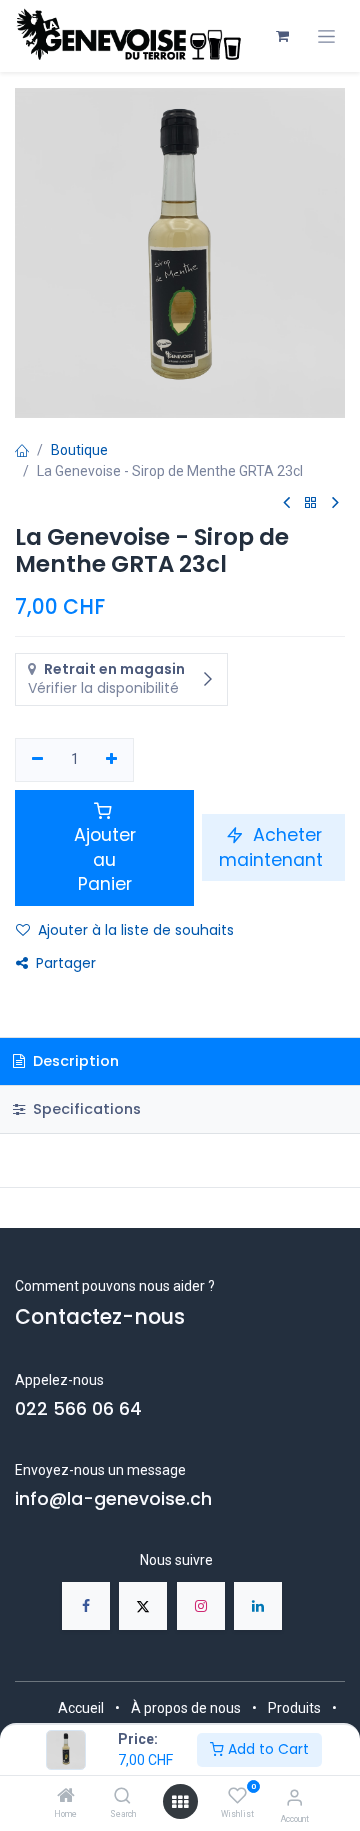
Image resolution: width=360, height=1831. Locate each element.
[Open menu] (180, 1802)
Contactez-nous (100, 1317)
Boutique (79, 450)
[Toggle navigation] (326, 36)
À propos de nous (186, 1708)
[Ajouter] (112, 760)
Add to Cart (266, 1749)
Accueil (81, 1708)
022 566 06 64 (78, 1409)
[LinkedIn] (258, 1606)
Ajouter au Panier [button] (105, 859)
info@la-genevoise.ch (113, 1499)
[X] (143, 1606)
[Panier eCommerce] (282, 36)
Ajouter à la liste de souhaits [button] (136, 930)
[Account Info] (294, 1797)
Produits (294, 1708)
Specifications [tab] (85, 1109)
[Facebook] (86, 1606)
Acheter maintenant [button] (273, 847)
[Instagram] (201, 1606)
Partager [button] (66, 963)
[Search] (122, 1797)
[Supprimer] (37, 760)
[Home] (66, 1797)
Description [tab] (74, 1061)
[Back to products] (311, 503)
